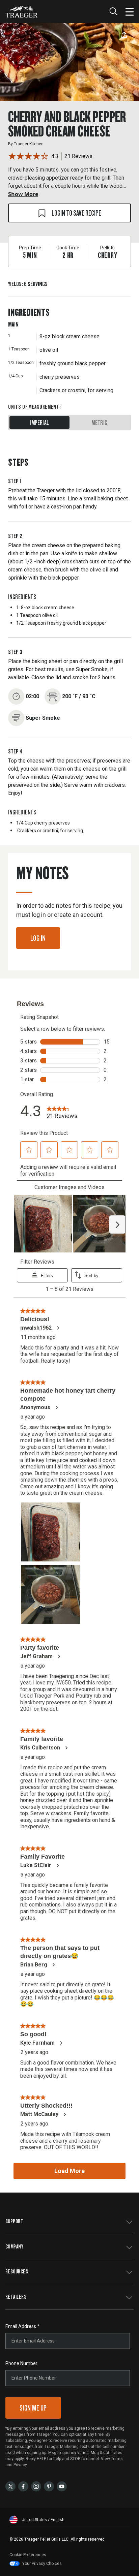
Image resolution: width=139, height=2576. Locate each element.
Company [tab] (14, 2246)
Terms (117, 2459)
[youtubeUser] (62, 2486)
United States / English (43, 2520)
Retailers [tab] (16, 2296)
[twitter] (10, 2486)
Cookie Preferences (28, 2555)
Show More (23, 194)
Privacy (20, 2465)
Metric (99, 423)
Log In (38, 938)
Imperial (39, 423)
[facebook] (23, 2486)
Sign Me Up (33, 2408)
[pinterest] (49, 2486)
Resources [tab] (17, 2271)
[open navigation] (130, 11)
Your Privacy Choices (42, 2564)
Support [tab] (14, 2221)
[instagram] (36, 2486)
